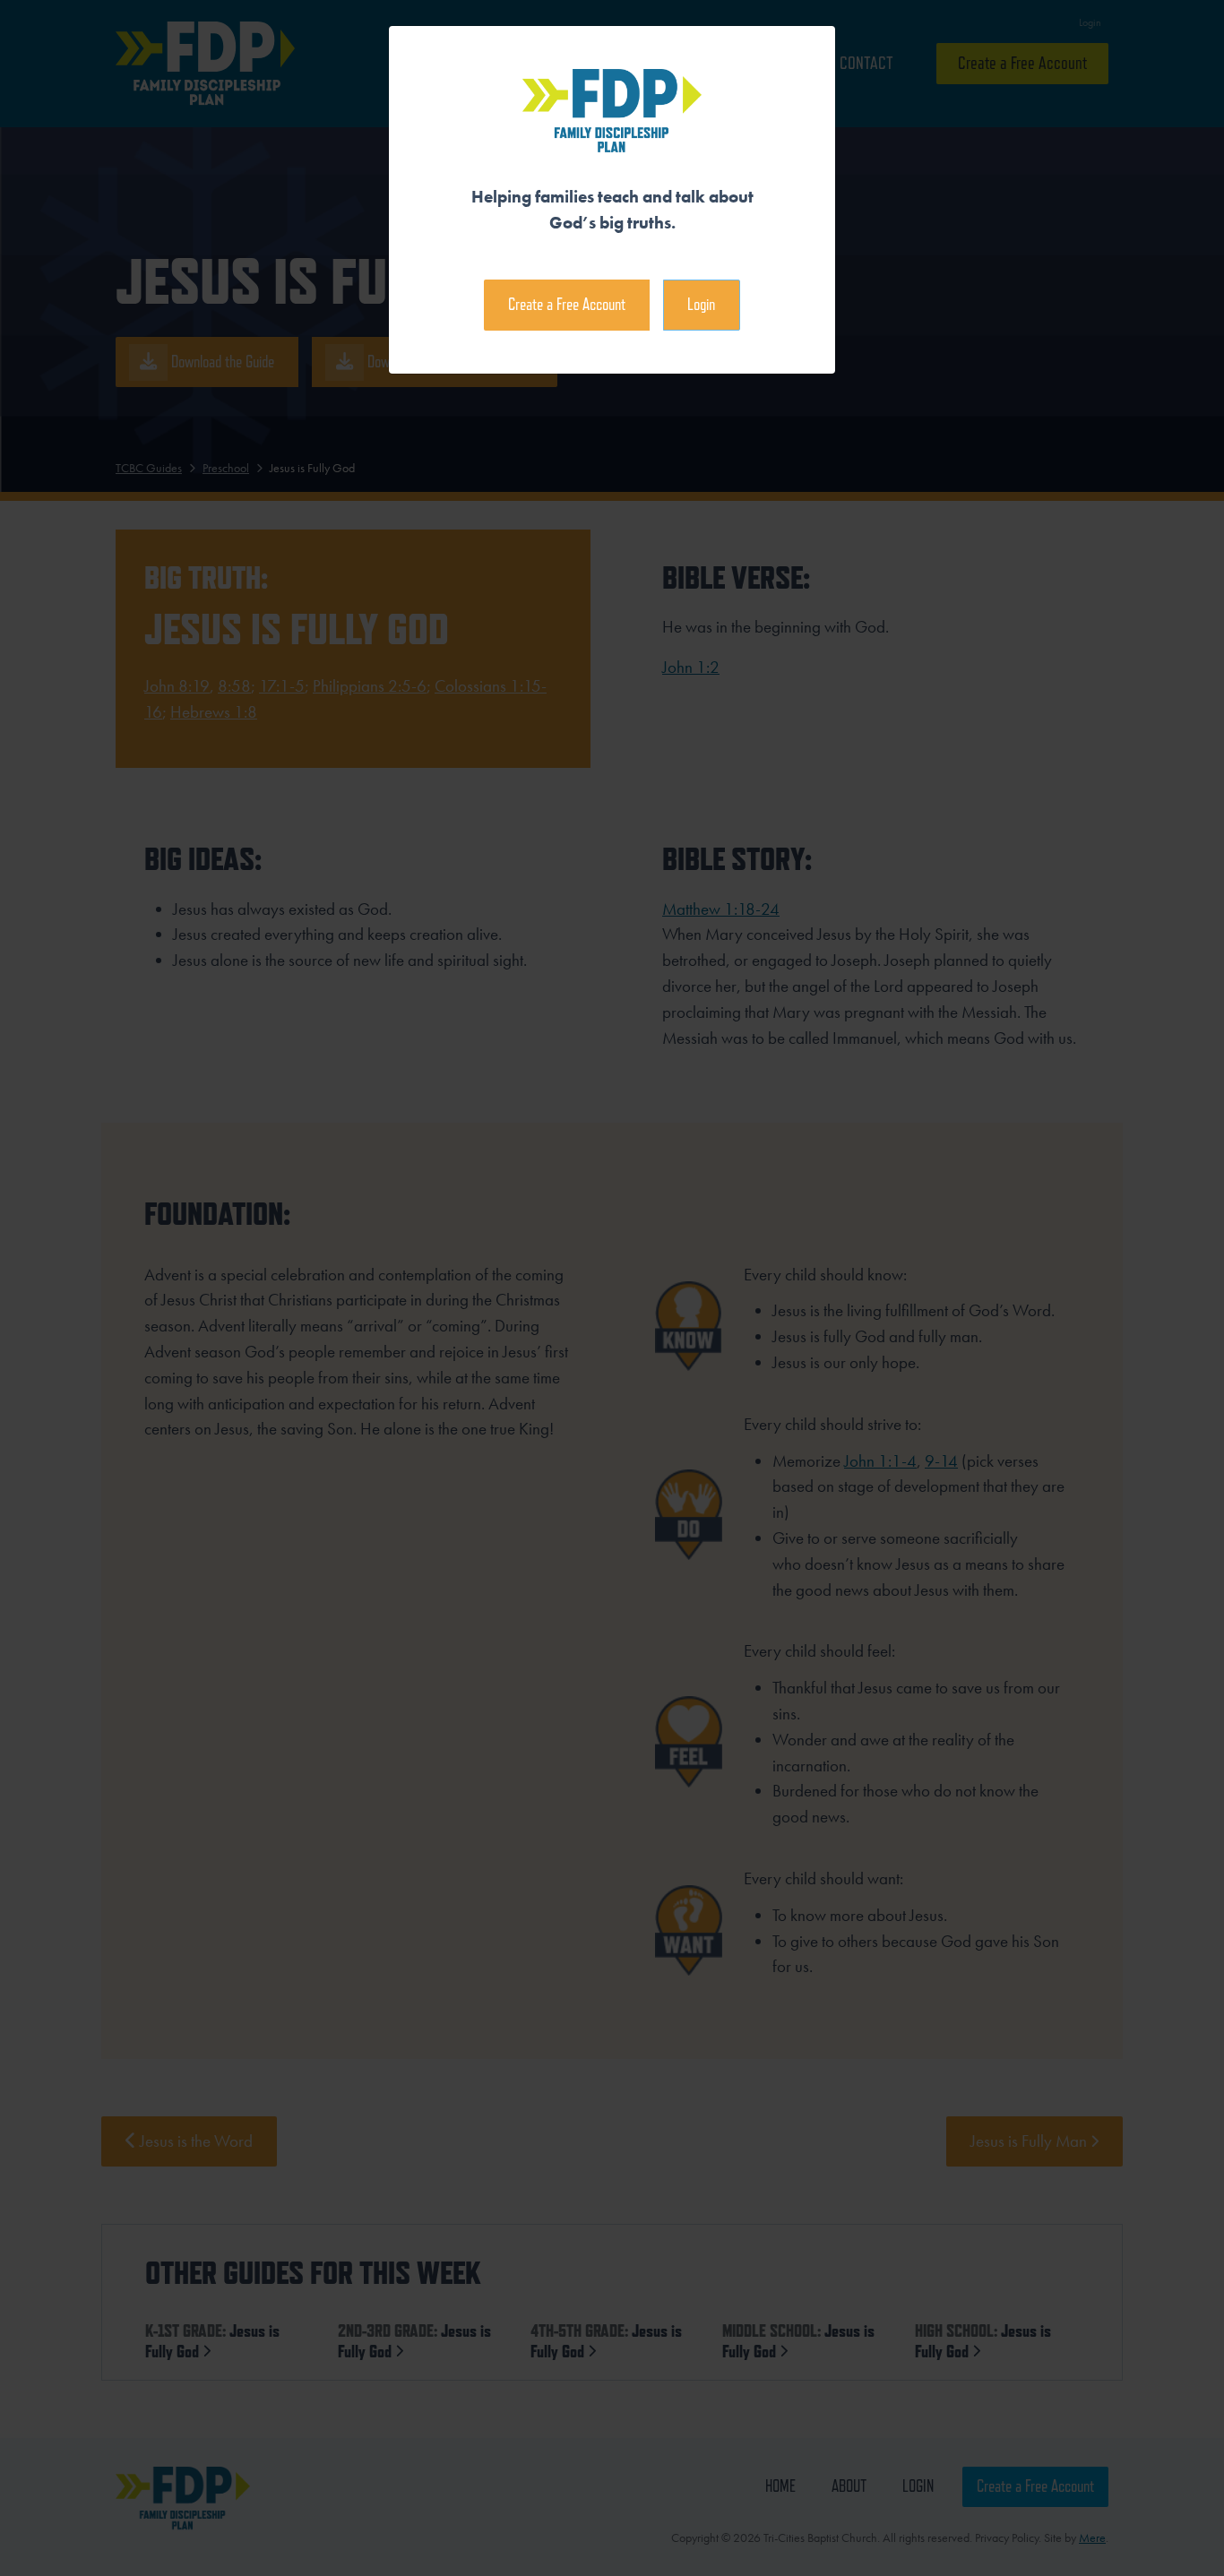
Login (701, 304)
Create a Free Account (567, 304)
